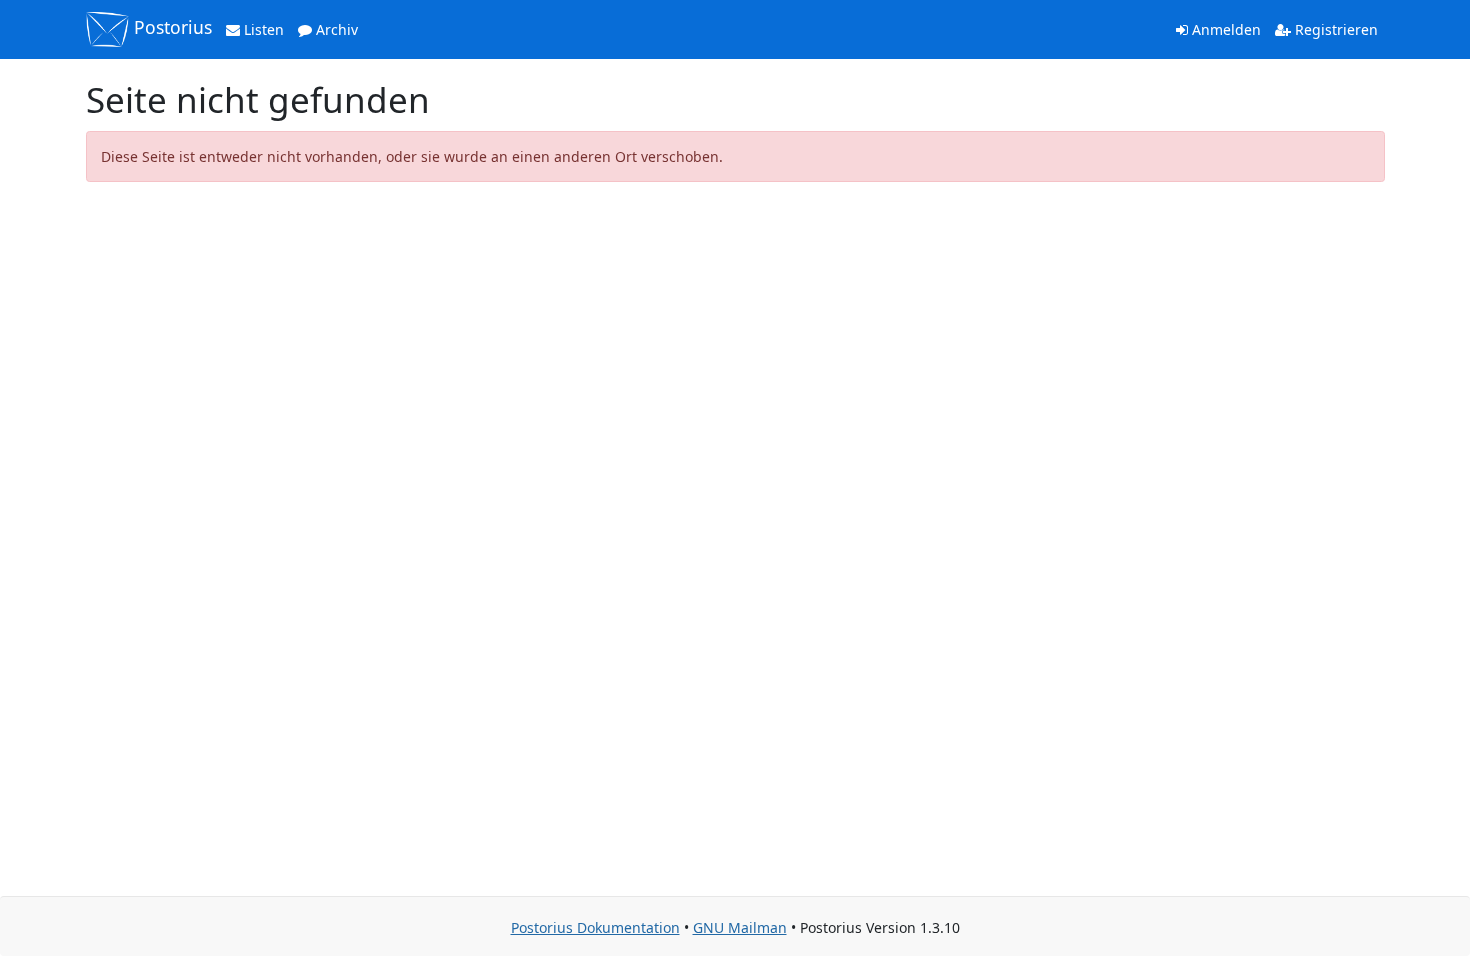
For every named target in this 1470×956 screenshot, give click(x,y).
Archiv (335, 29)
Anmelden (1224, 29)
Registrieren (1334, 29)
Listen (262, 29)
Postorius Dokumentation (595, 927)
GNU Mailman (740, 927)
